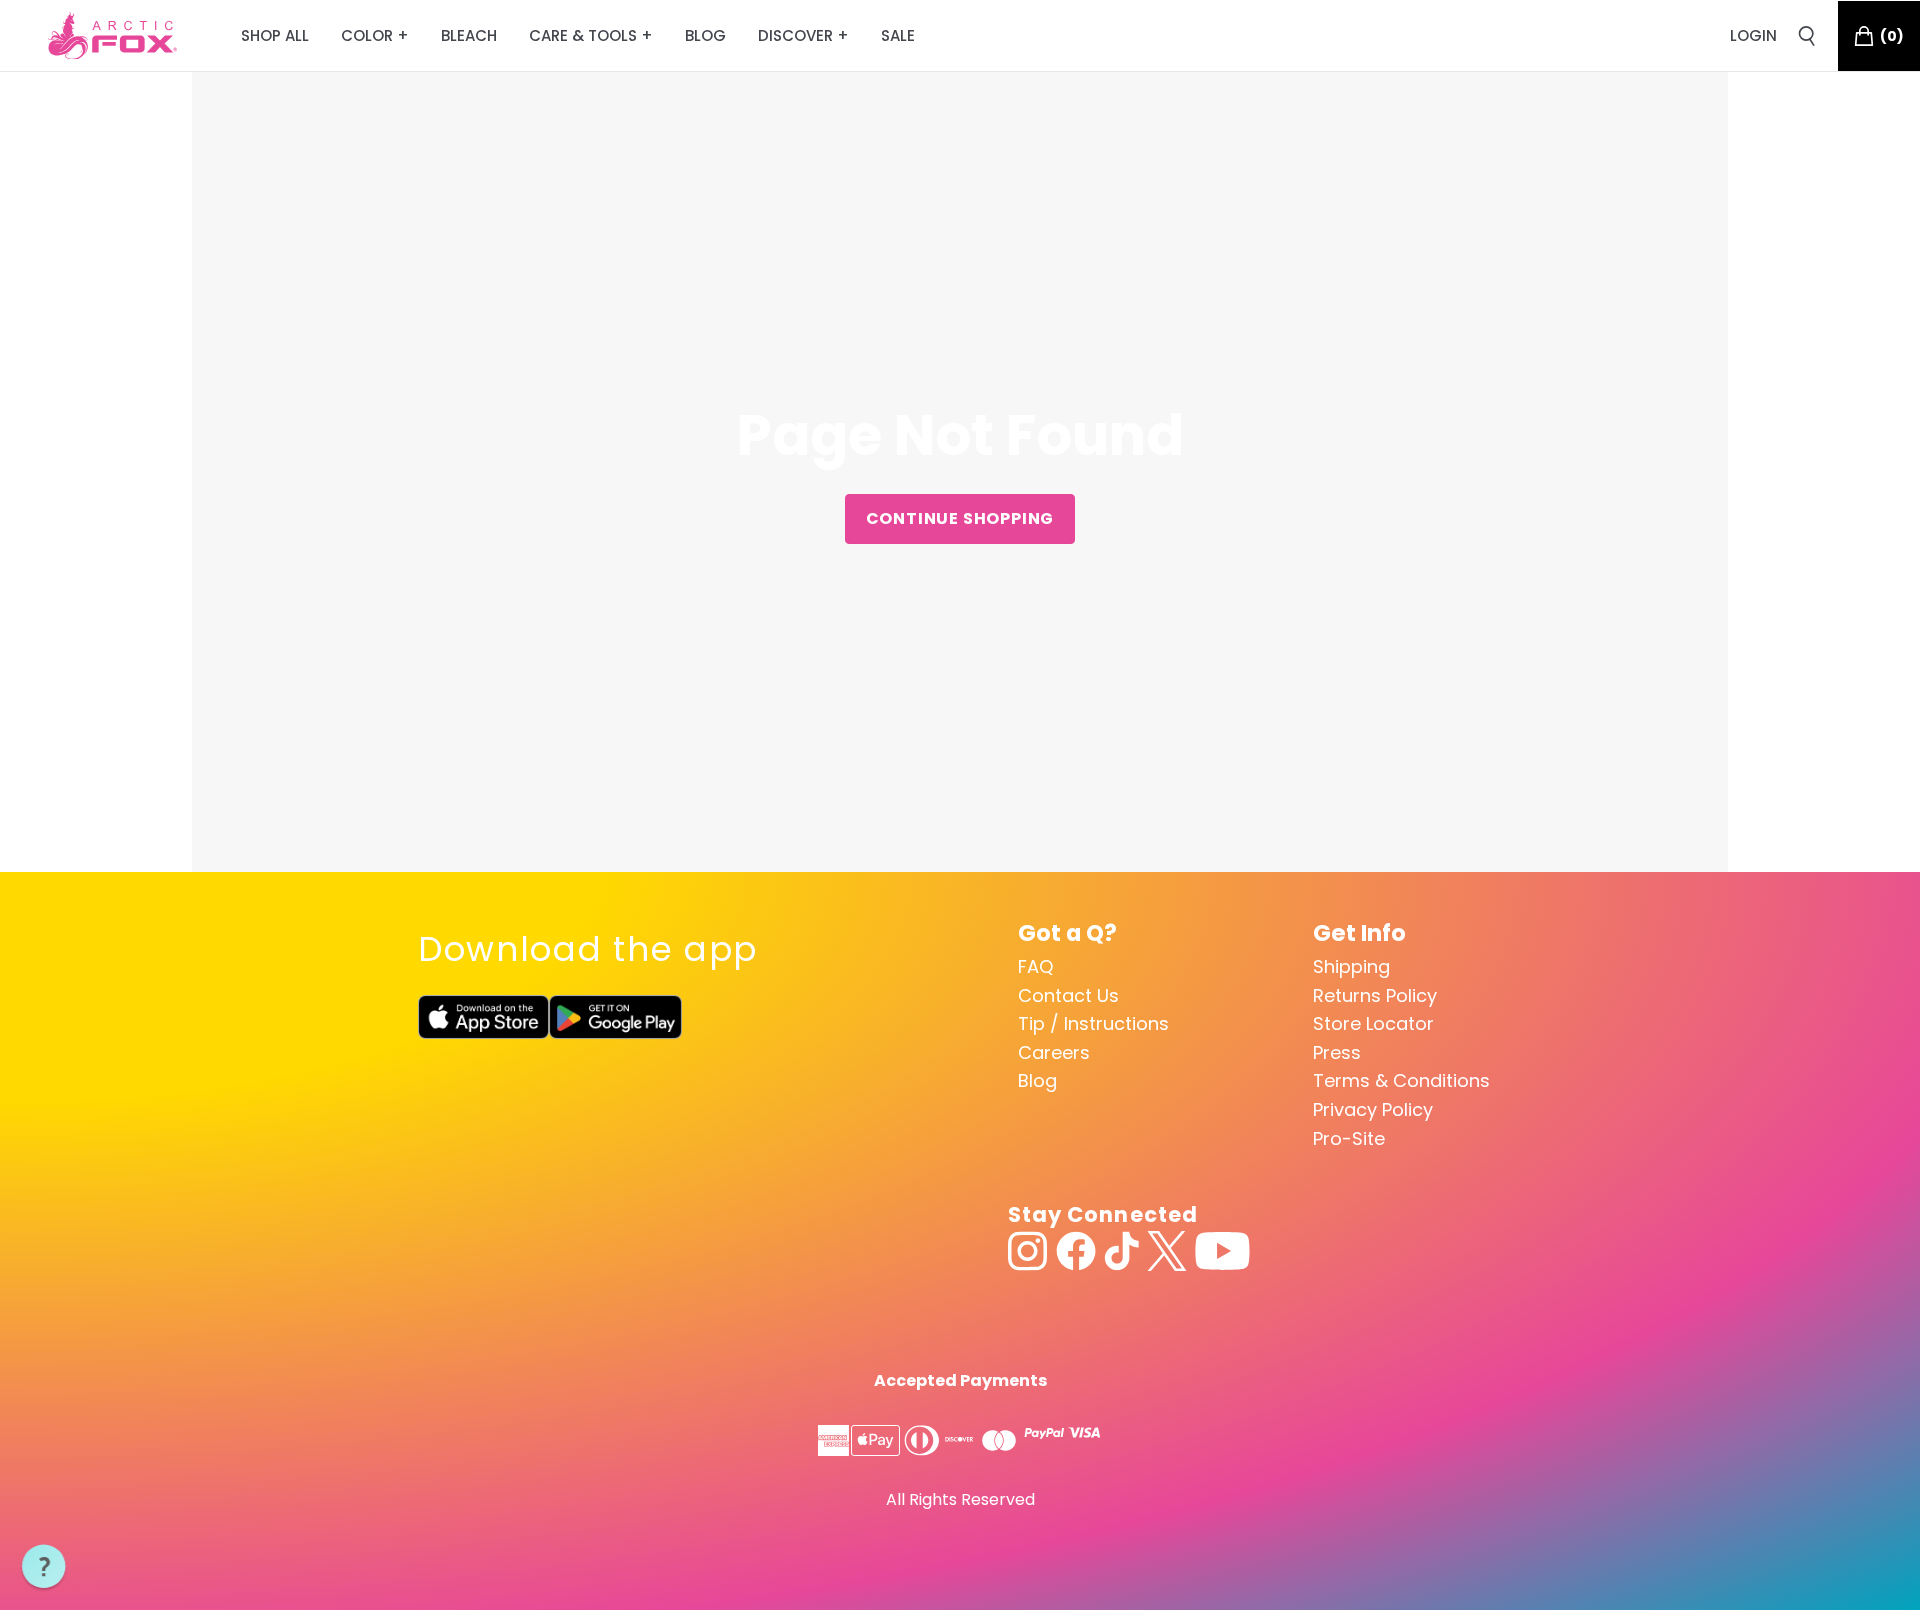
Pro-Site (1349, 1138)
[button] (44, 1567)
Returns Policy (1375, 995)
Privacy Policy (1373, 1109)
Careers (1054, 1052)
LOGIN (1753, 35)
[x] (1167, 1251)
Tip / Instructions (1093, 1023)
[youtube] (1222, 1251)
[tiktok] (1121, 1251)
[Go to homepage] (112, 36)
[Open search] (1807, 36)
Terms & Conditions (1401, 1080)
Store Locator (1373, 1023)
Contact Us (1068, 995)
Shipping (1351, 966)
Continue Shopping (960, 518)
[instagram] (1028, 1251)
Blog (1037, 1080)
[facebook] (1076, 1251)
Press (1337, 1052)
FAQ (1035, 966)
